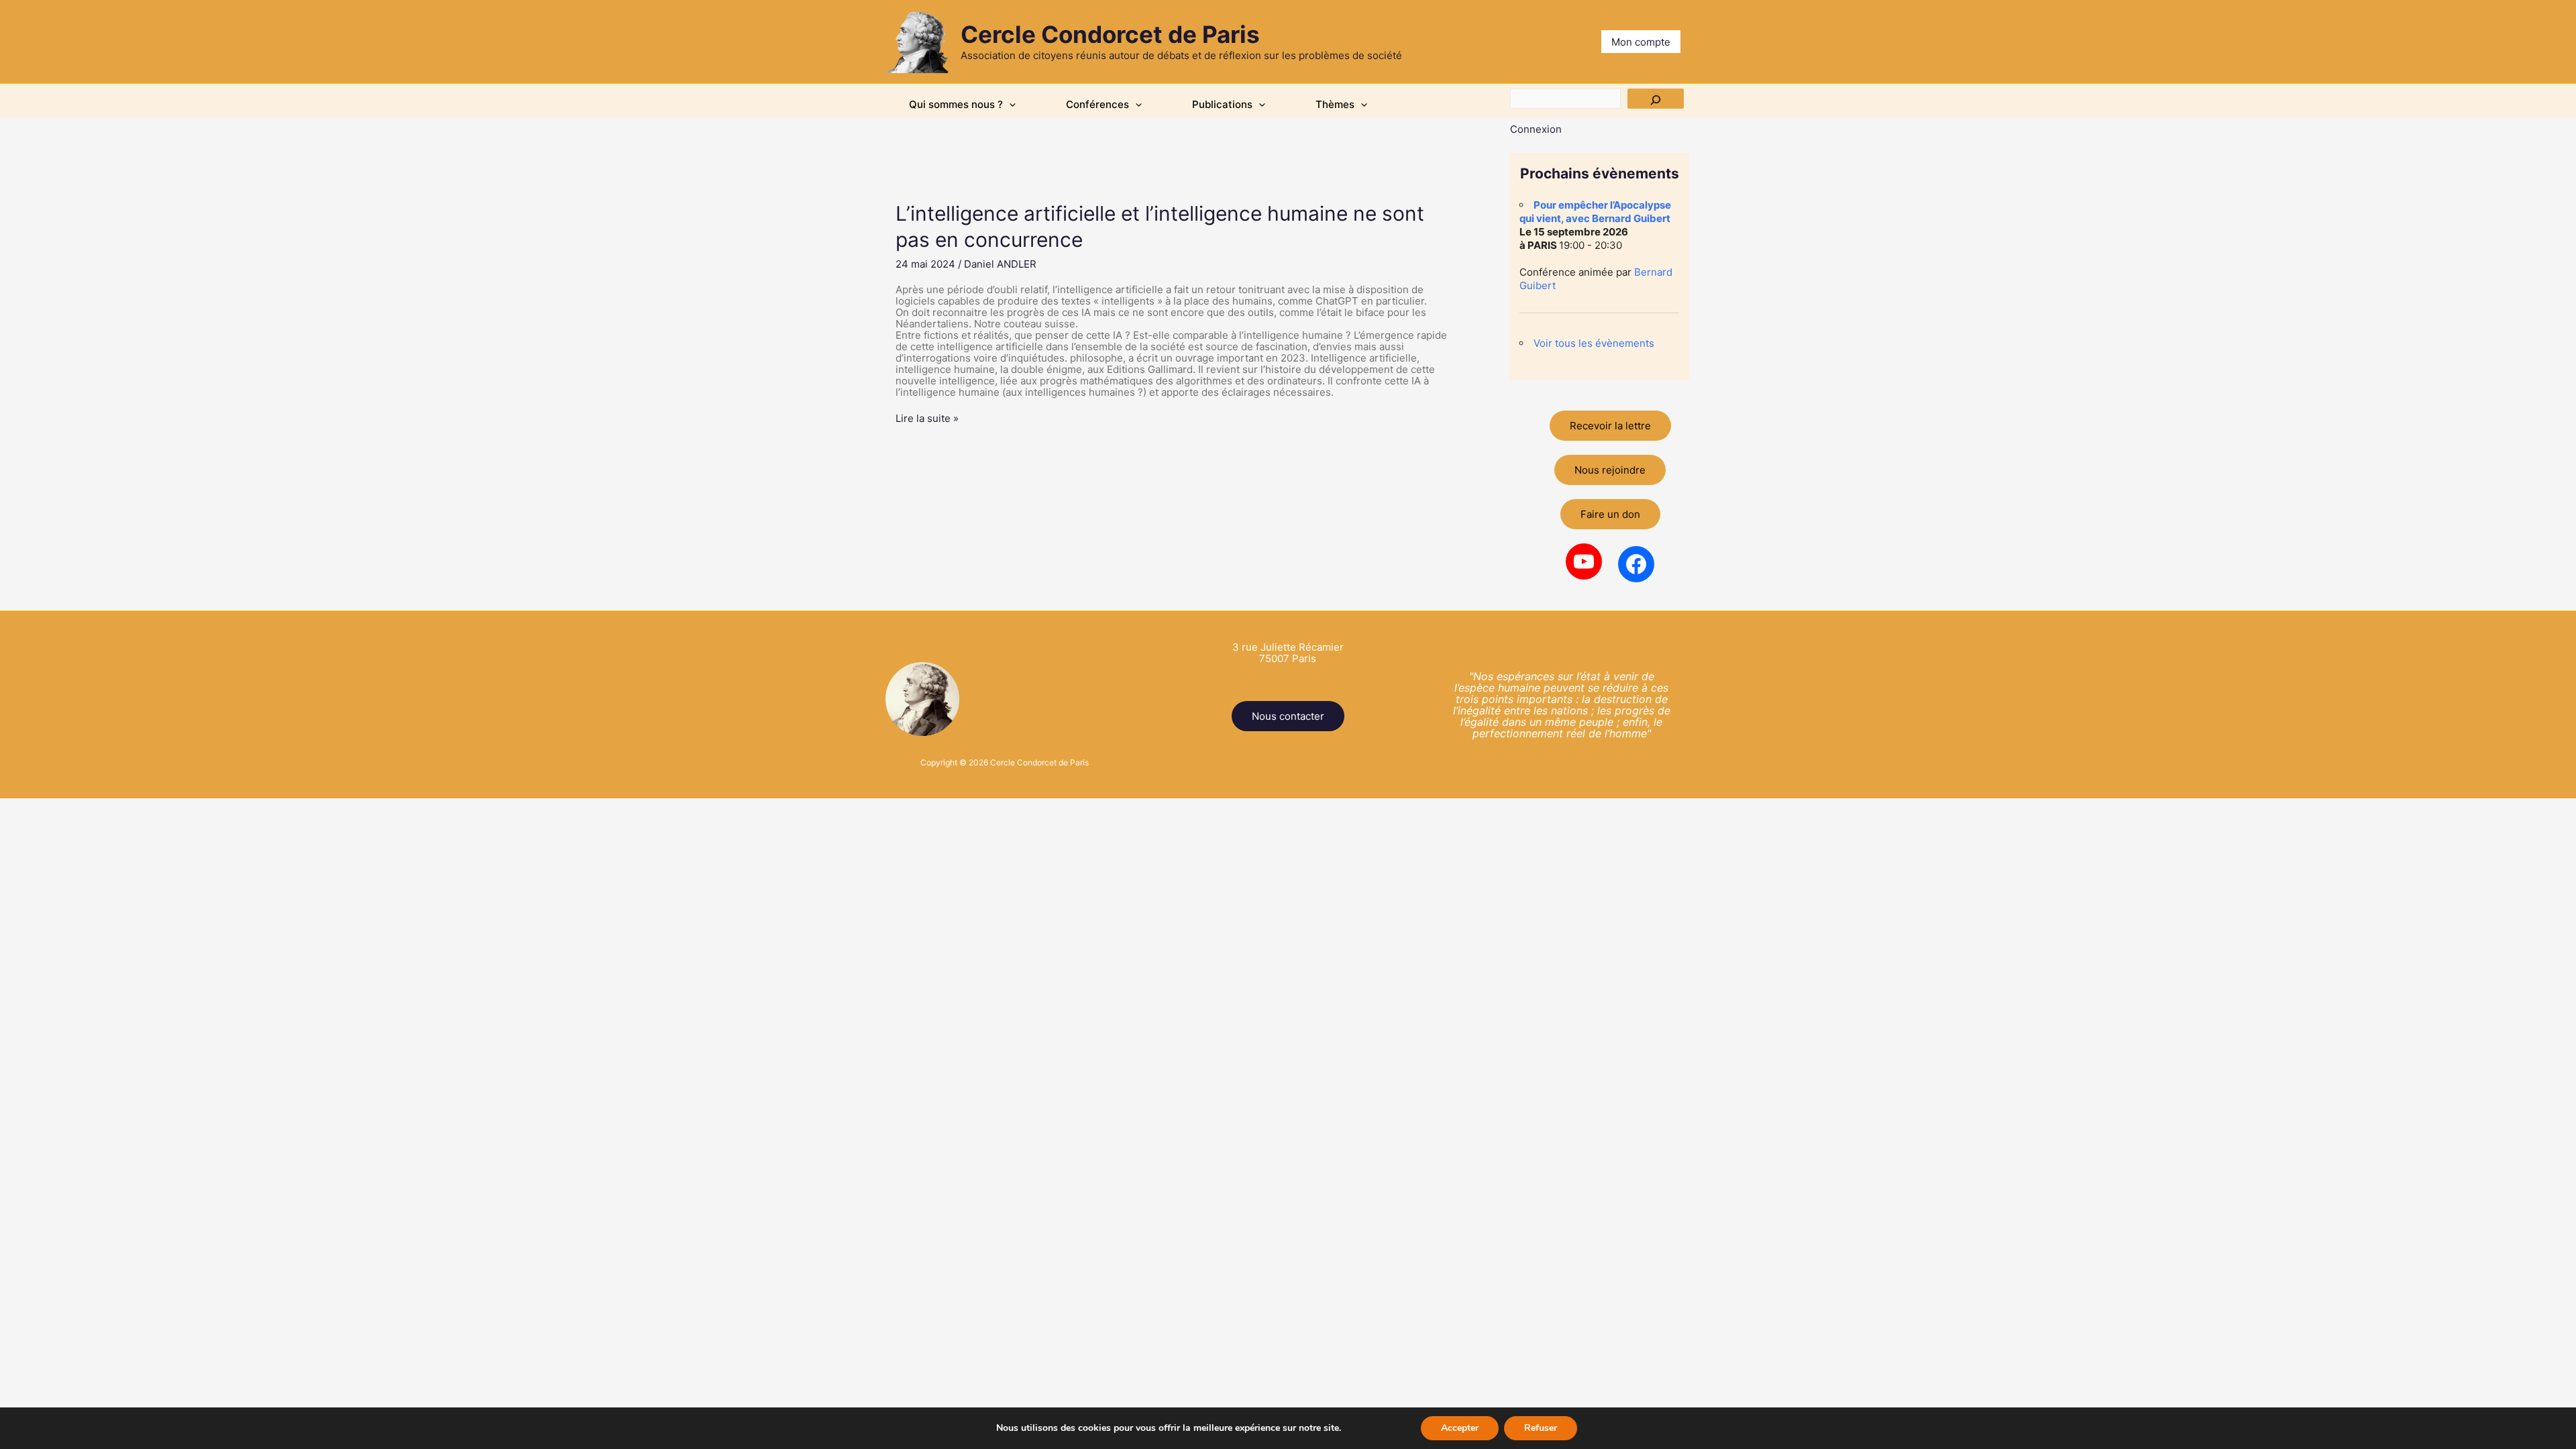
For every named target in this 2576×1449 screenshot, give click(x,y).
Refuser (1541, 1428)
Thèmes (1335, 104)
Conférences (1097, 104)
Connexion (1536, 129)
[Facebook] (1636, 564)
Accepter (1460, 1428)
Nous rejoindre (1610, 470)
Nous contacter (1288, 716)
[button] (1009, 105)
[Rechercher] (1656, 99)
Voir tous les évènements (1594, 343)
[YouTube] (1584, 561)
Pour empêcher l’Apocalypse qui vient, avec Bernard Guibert (1595, 212)
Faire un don (1610, 514)
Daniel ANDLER (1000, 264)
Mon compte (1641, 42)
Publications (1222, 104)
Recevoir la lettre (1610, 426)
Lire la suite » (927, 418)
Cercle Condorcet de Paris (1110, 34)
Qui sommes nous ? (956, 104)
